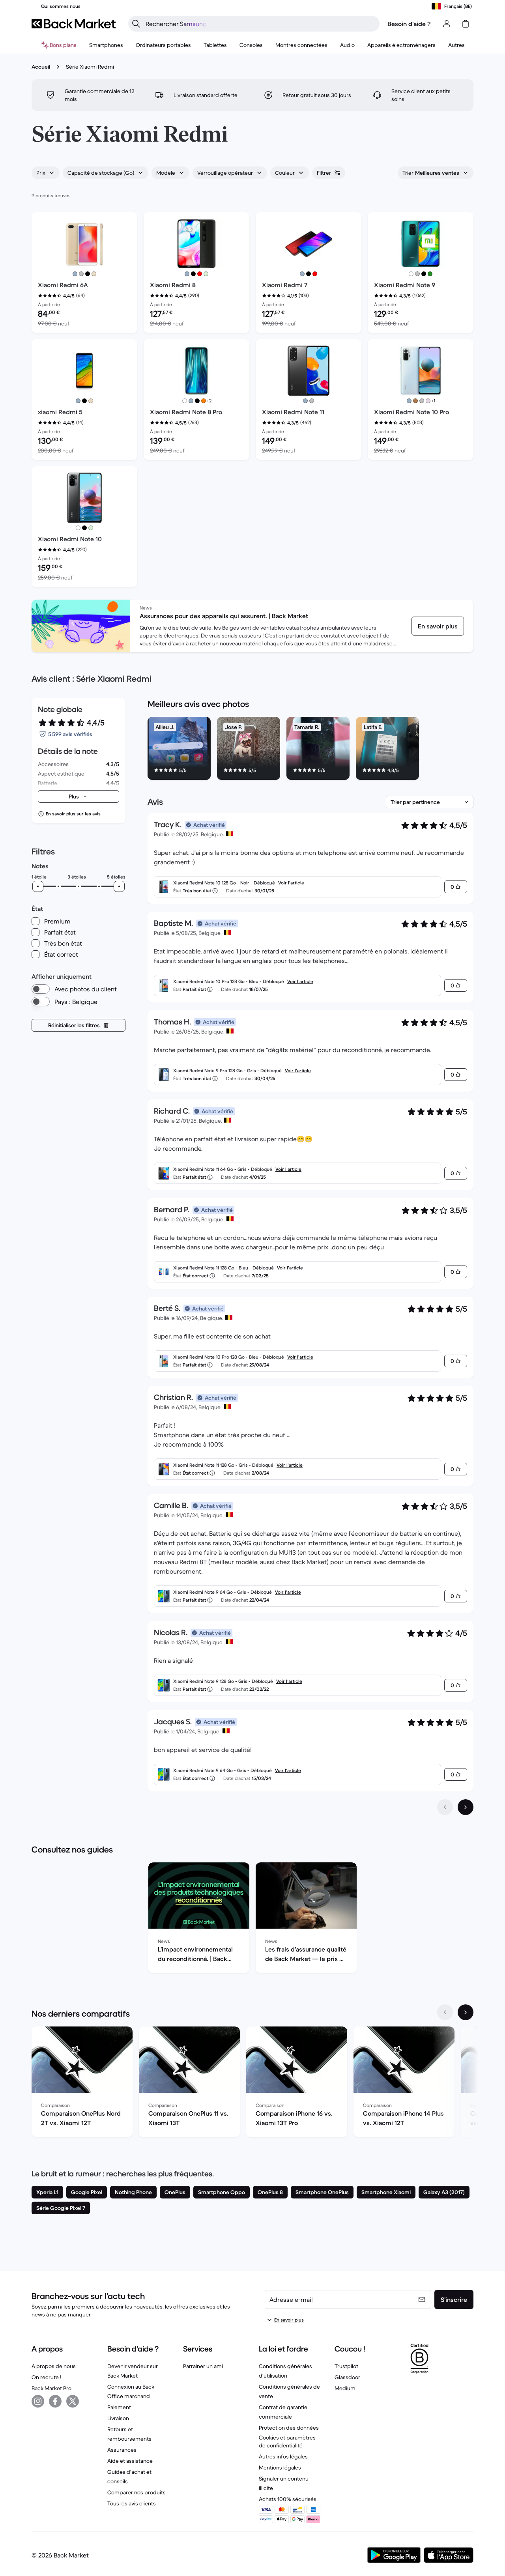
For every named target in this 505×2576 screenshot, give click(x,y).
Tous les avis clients (132, 2503)
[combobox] (46, 173)
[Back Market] (74, 24)
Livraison (118, 2418)
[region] (310, 750)
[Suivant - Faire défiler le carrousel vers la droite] (466, 2012)
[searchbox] (260, 24)
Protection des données (289, 2428)
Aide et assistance (130, 2461)
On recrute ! (46, 2377)
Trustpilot (346, 2366)
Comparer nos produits (137, 2492)
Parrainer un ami (203, 2366)
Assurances (122, 2450)
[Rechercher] (136, 24)
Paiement (119, 2407)
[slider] (38, 886)
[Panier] (466, 24)
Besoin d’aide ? (409, 24)
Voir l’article (291, 883)
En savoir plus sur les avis (73, 814)
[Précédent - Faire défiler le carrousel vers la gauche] (445, 2012)
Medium (345, 2388)
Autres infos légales (283, 2456)
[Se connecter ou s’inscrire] (447, 24)
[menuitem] (106, 45)
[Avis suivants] (466, 1807)
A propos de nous (54, 2366)
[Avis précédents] (445, 1807)
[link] (438, 626)
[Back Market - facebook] (55, 2401)
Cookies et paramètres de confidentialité (287, 2441)
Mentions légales (280, 2468)
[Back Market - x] (73, 2401)
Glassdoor (347, 2377)
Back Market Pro (51, 2388)
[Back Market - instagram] (38, 2401)
